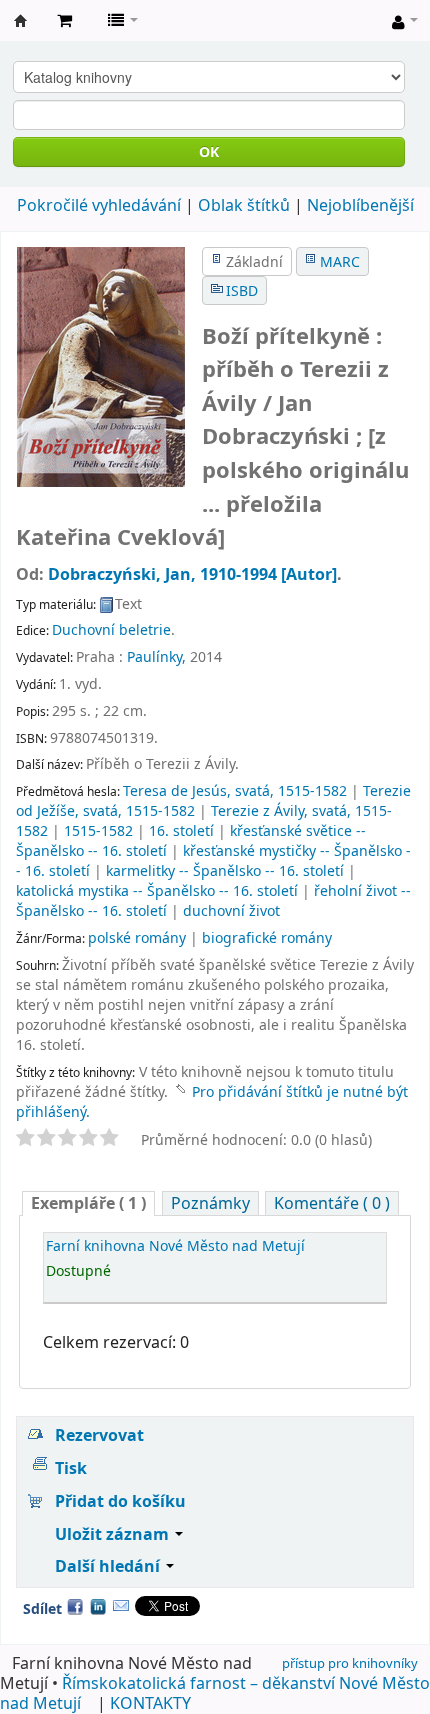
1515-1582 (98, 830)
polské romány (137, 937)
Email (121, 1606)
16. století (181, 830)
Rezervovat (99, 1435)
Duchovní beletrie (111, 629)
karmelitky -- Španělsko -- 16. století (225, 870)
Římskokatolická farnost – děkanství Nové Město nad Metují (215, 1693)
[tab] (88, 1203)
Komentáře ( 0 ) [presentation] (332, 1203)
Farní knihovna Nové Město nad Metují (21, 21)
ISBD (242, 290)
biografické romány (267, 937)
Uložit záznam (114, 1534)
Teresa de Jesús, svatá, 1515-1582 (235, 790)
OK (209, 151)
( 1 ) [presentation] (88, 1203)
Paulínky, (156, 656)
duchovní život (231, 910)
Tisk (71, 1468)
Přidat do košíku (120, 1501)
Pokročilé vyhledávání (99, 205)
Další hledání (109, 1566)
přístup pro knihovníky (350, 1663)
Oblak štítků (244, 205)
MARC (340, 261)
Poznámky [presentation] (210, 1203)
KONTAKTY (150, 1703)
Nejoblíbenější (360, 205)
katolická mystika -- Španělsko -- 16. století (157, 890)
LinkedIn (98, 1606)
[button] (64, 20)
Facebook (75, 1606)
